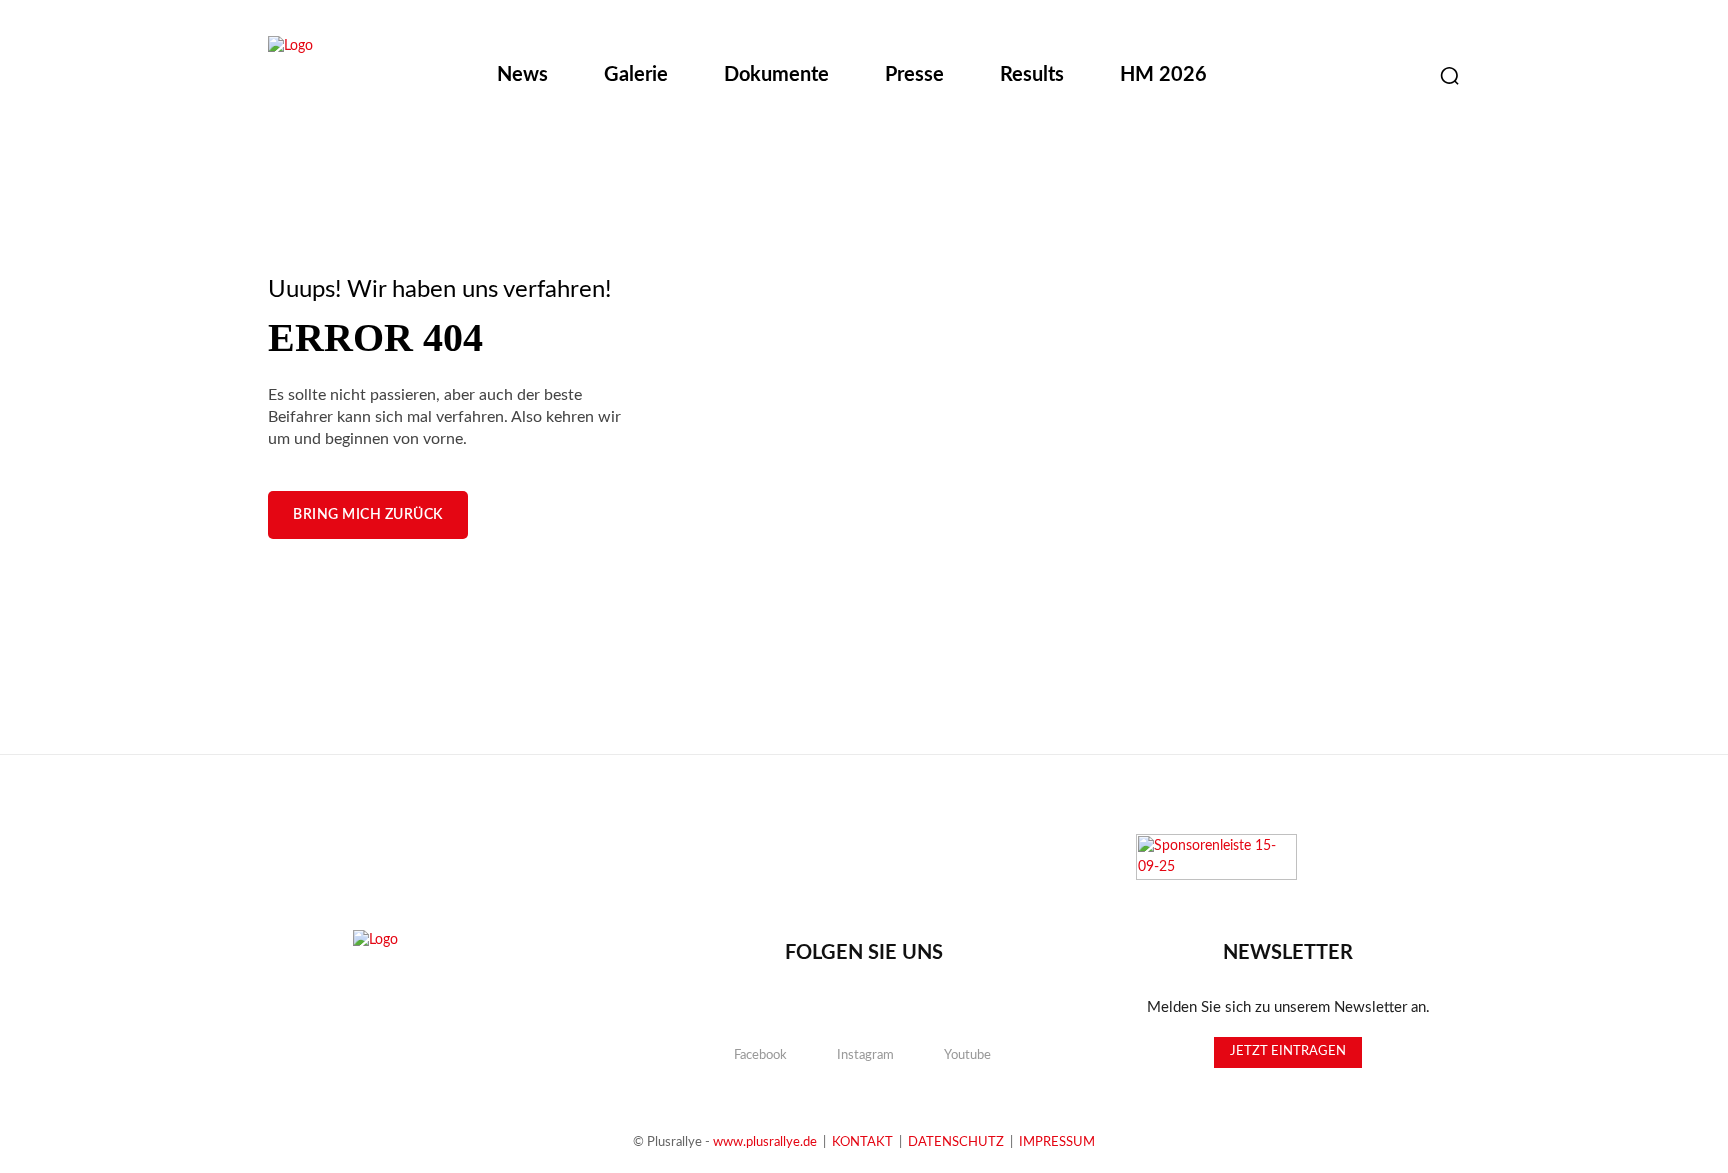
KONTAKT (862, 1142)
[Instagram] (1349, 76)
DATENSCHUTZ (956, 1142)
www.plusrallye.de (765, 1142)
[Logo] (372, 77)
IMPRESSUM (1057, 1142)
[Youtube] (1399, 76)
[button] (1449, 75)
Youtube (967, 1055)
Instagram (865, 1055)
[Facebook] (1299, 76)
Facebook (760, 1055)
